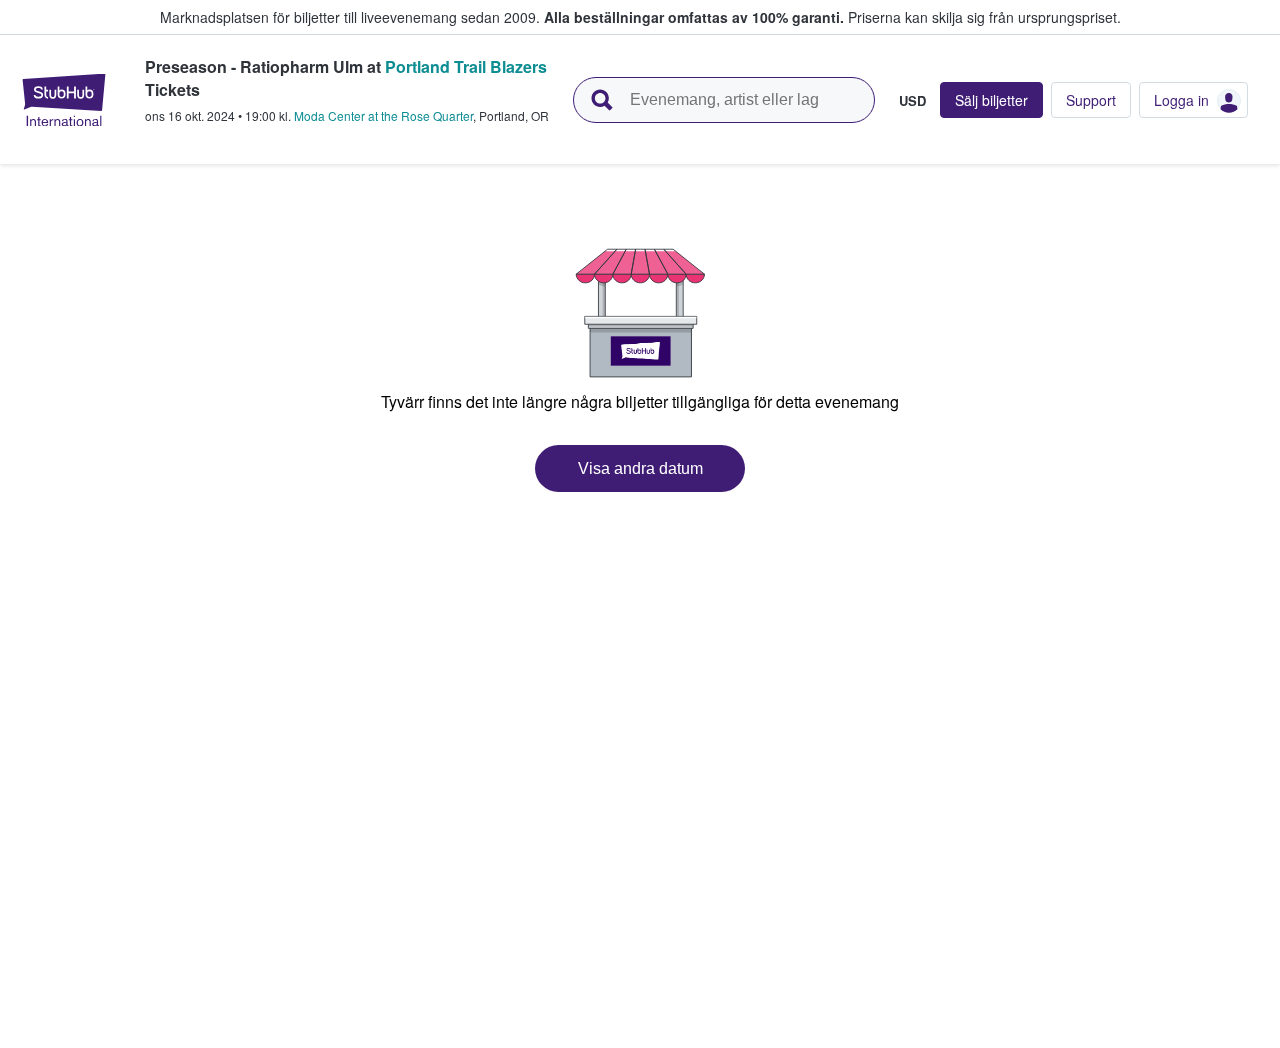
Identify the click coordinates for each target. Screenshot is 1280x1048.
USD (912, 100)
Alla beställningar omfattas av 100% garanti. (694, 17)
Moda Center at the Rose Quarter (383, 115)
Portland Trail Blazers (466, 66)
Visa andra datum (640, 468)
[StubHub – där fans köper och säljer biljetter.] (64, 100)
